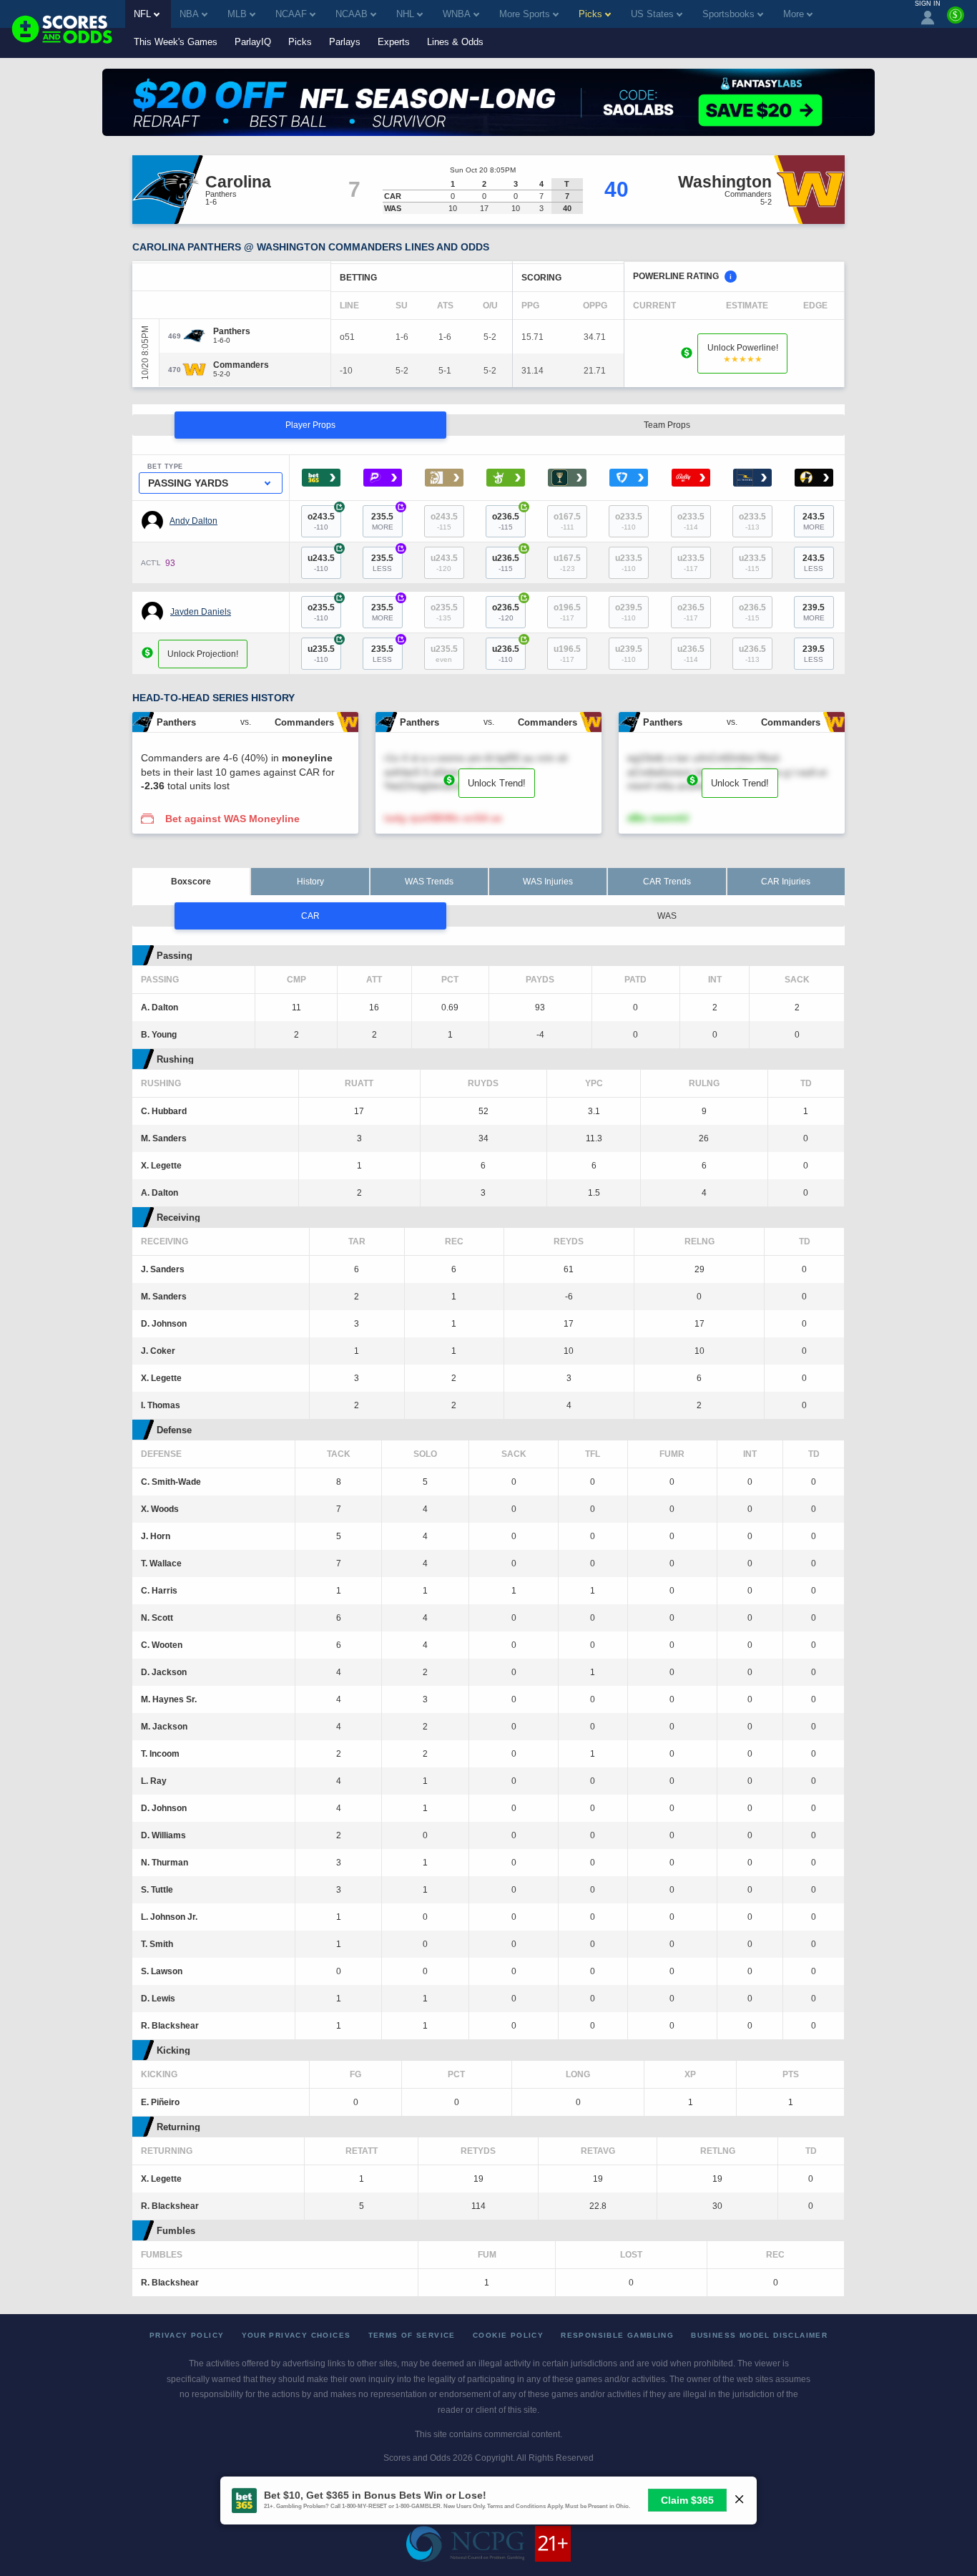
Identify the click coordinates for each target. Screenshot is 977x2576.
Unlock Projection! (203, 654)
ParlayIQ (253, 42)
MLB (237, 14)
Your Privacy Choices (296, 2335)
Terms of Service (412, 2335)
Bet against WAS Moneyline (232, 819)
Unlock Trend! (497, 783)
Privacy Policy (187, 2335)
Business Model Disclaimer (759, 2335)
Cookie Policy (508, 2335)
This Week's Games (176, 42)
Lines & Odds (455, 42)
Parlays (345, 42)
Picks (300, 42)
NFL (142, 14)
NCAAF (291, 14)
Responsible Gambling (617, 2335)
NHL (405, 14)
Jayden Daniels (201, 612)
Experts (394, 42)
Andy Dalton (193, 521)
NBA (189, 14)
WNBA (457, 14)
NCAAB (352, 14)
